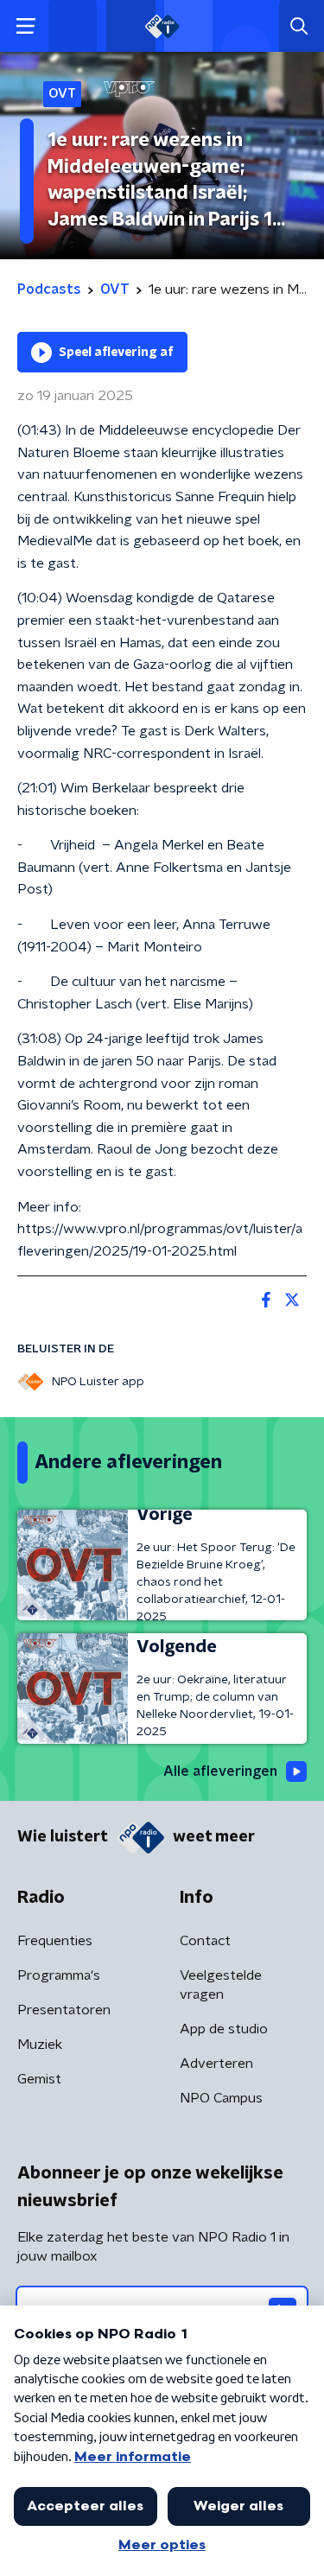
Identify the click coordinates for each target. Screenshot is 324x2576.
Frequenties (55, 1941)
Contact (205, 1941)
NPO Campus (221, 2098)
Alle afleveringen (220, 1771)
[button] (25, 26)
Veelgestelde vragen (221, 1985)
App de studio (224, 2029)
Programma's (59, 1975)
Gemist (39, 2079)
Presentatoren (64, 2010)
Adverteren (216, 2064)
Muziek (40, 2045)
